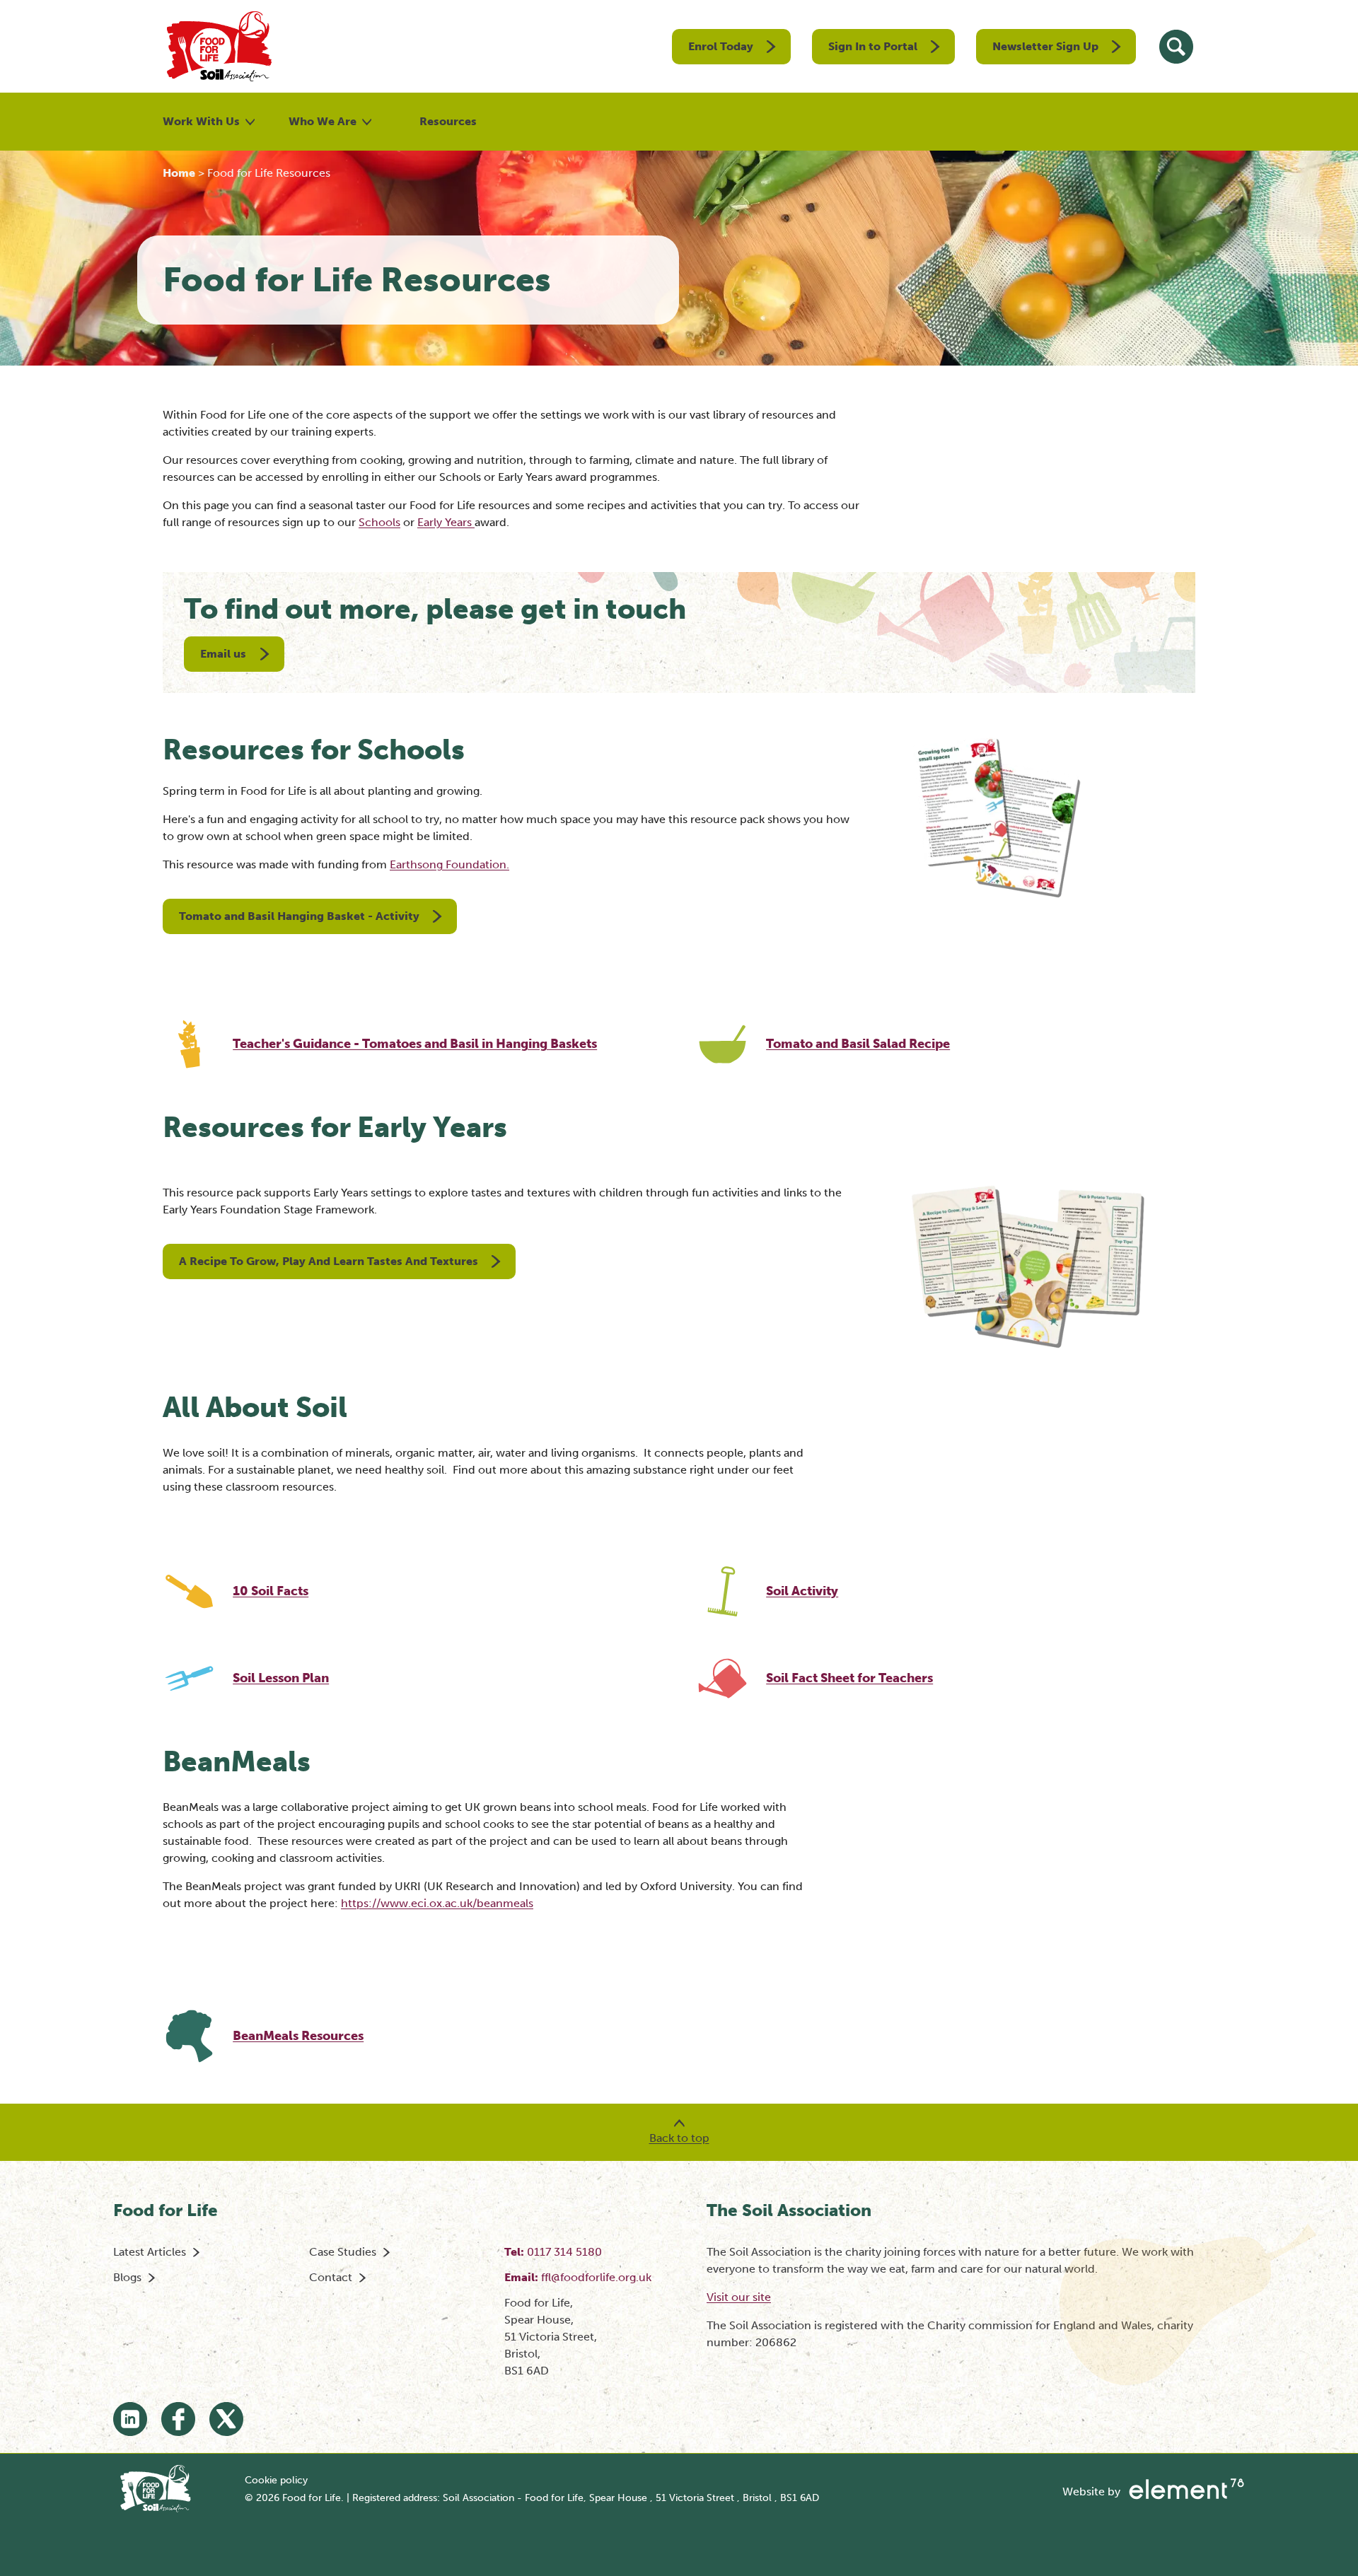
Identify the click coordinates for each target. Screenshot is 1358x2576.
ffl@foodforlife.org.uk (596, 2277)
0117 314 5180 (564, 2252)
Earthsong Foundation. (449, 864)
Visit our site (739, 2297)
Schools (379, 522)
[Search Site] (1176, 47)
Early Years (446, 522)
